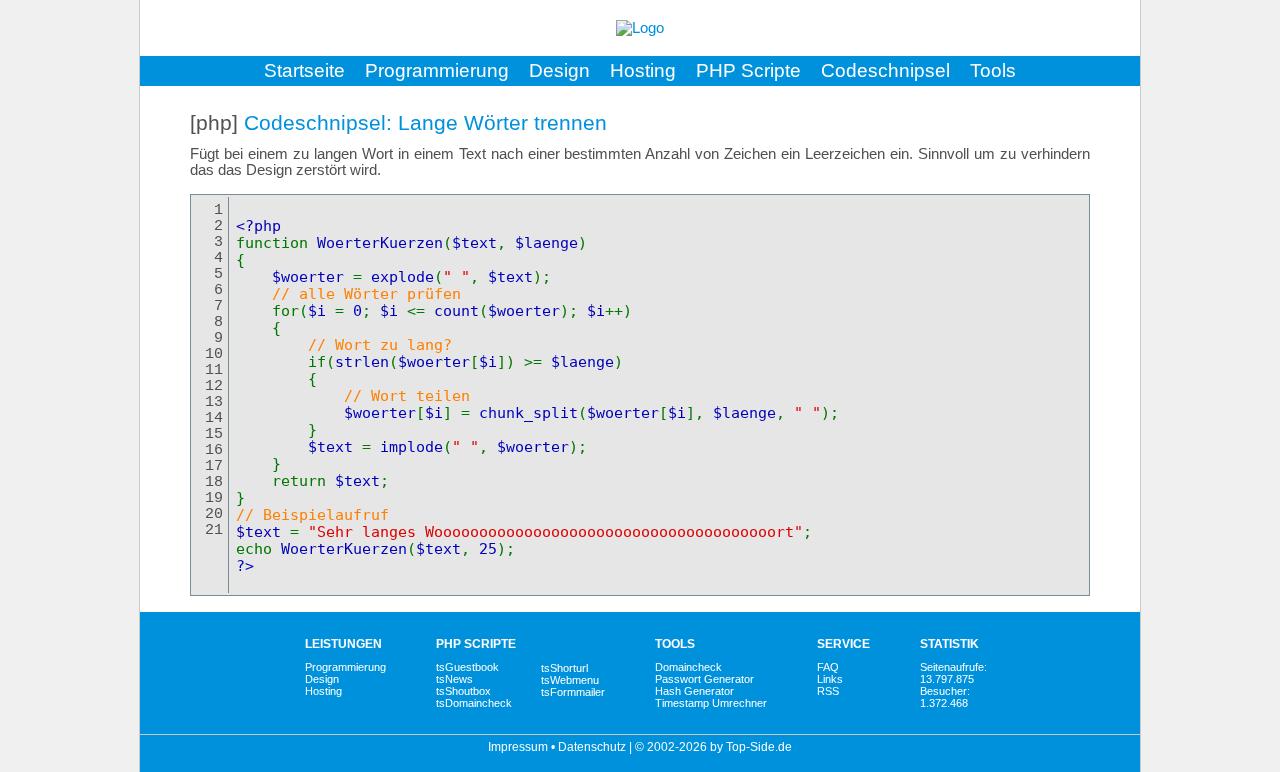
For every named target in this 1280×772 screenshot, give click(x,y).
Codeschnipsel (885, 70)
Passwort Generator (704, 679)
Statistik (949, 644)
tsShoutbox (463, 691)
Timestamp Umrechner (711, 703)
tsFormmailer (573, 692)
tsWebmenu (570, 680)
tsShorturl (564, 668)
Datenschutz (592, 747)
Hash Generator (694, 691)
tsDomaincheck (474, 703)
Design (559, 70)
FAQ (828, 667)
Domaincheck (688, 667)
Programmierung (437, 70)
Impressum (518, 747)
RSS (828, 691)
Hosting (643, 70)
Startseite (304, 70)
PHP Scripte (748, 70)
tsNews (454, 679)
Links (830, 679)
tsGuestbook (467, 667)
